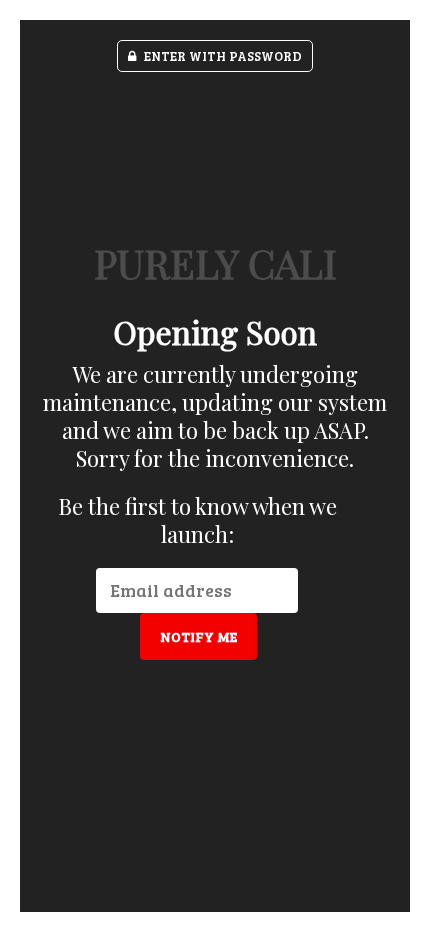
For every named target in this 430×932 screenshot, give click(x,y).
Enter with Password (221, 56)
